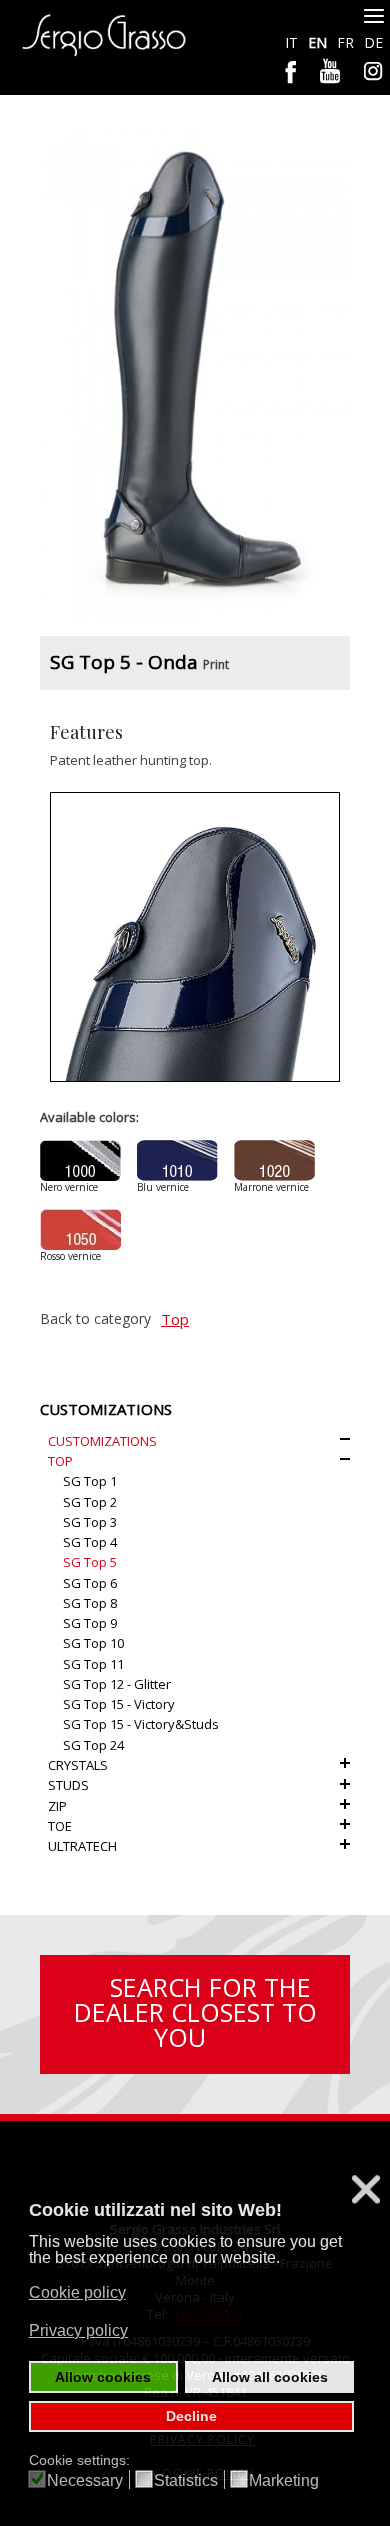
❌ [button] (366, 2189)
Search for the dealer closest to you (195, 2012)
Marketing (284, 2481)
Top (175, 1319)
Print (216, 664)
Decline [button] (191, 2416)
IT (293, 42)
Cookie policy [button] (77, 2292)
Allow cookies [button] (103, 2377)
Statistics (186, 2481)
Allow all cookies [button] (270, 2377)
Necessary (85, 2481)
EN (319, 42)
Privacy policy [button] (78, 2330)
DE (373, 42)
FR (347, 42)
